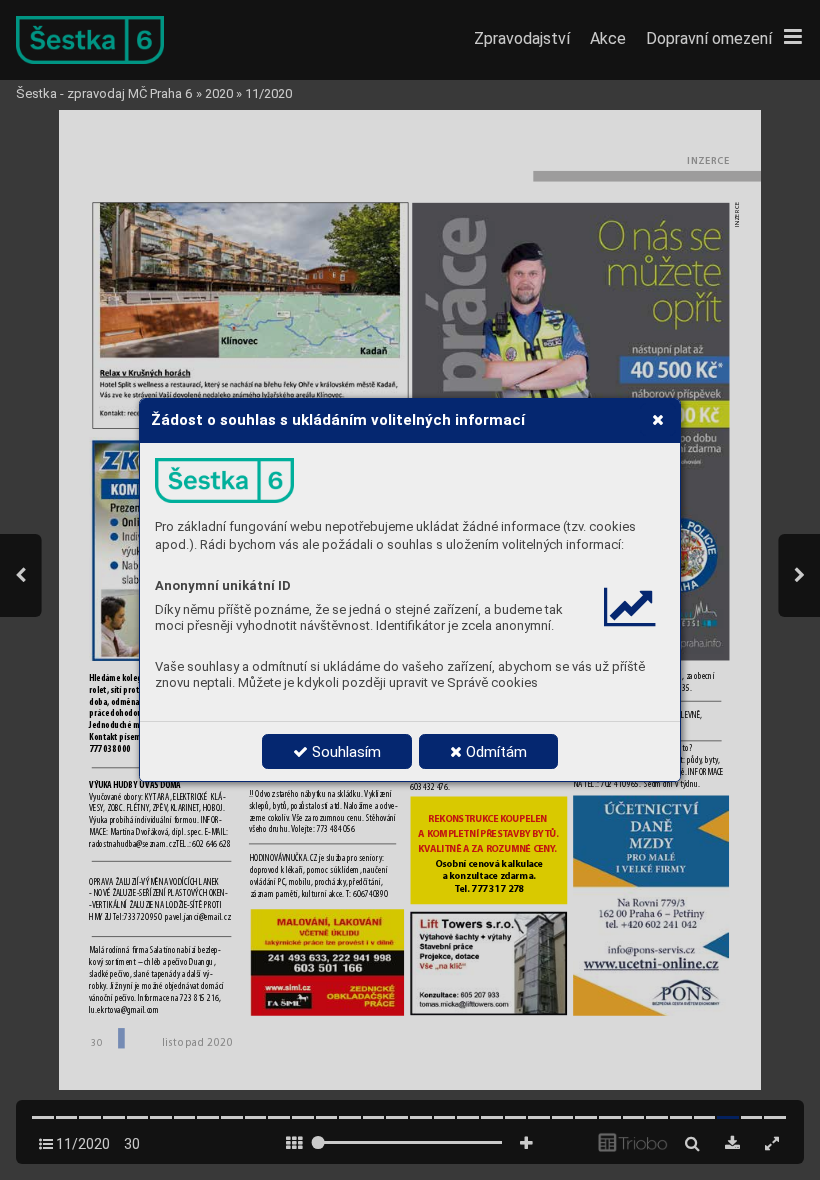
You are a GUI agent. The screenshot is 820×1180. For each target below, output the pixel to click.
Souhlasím (344, 752)
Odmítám (494, 752)
